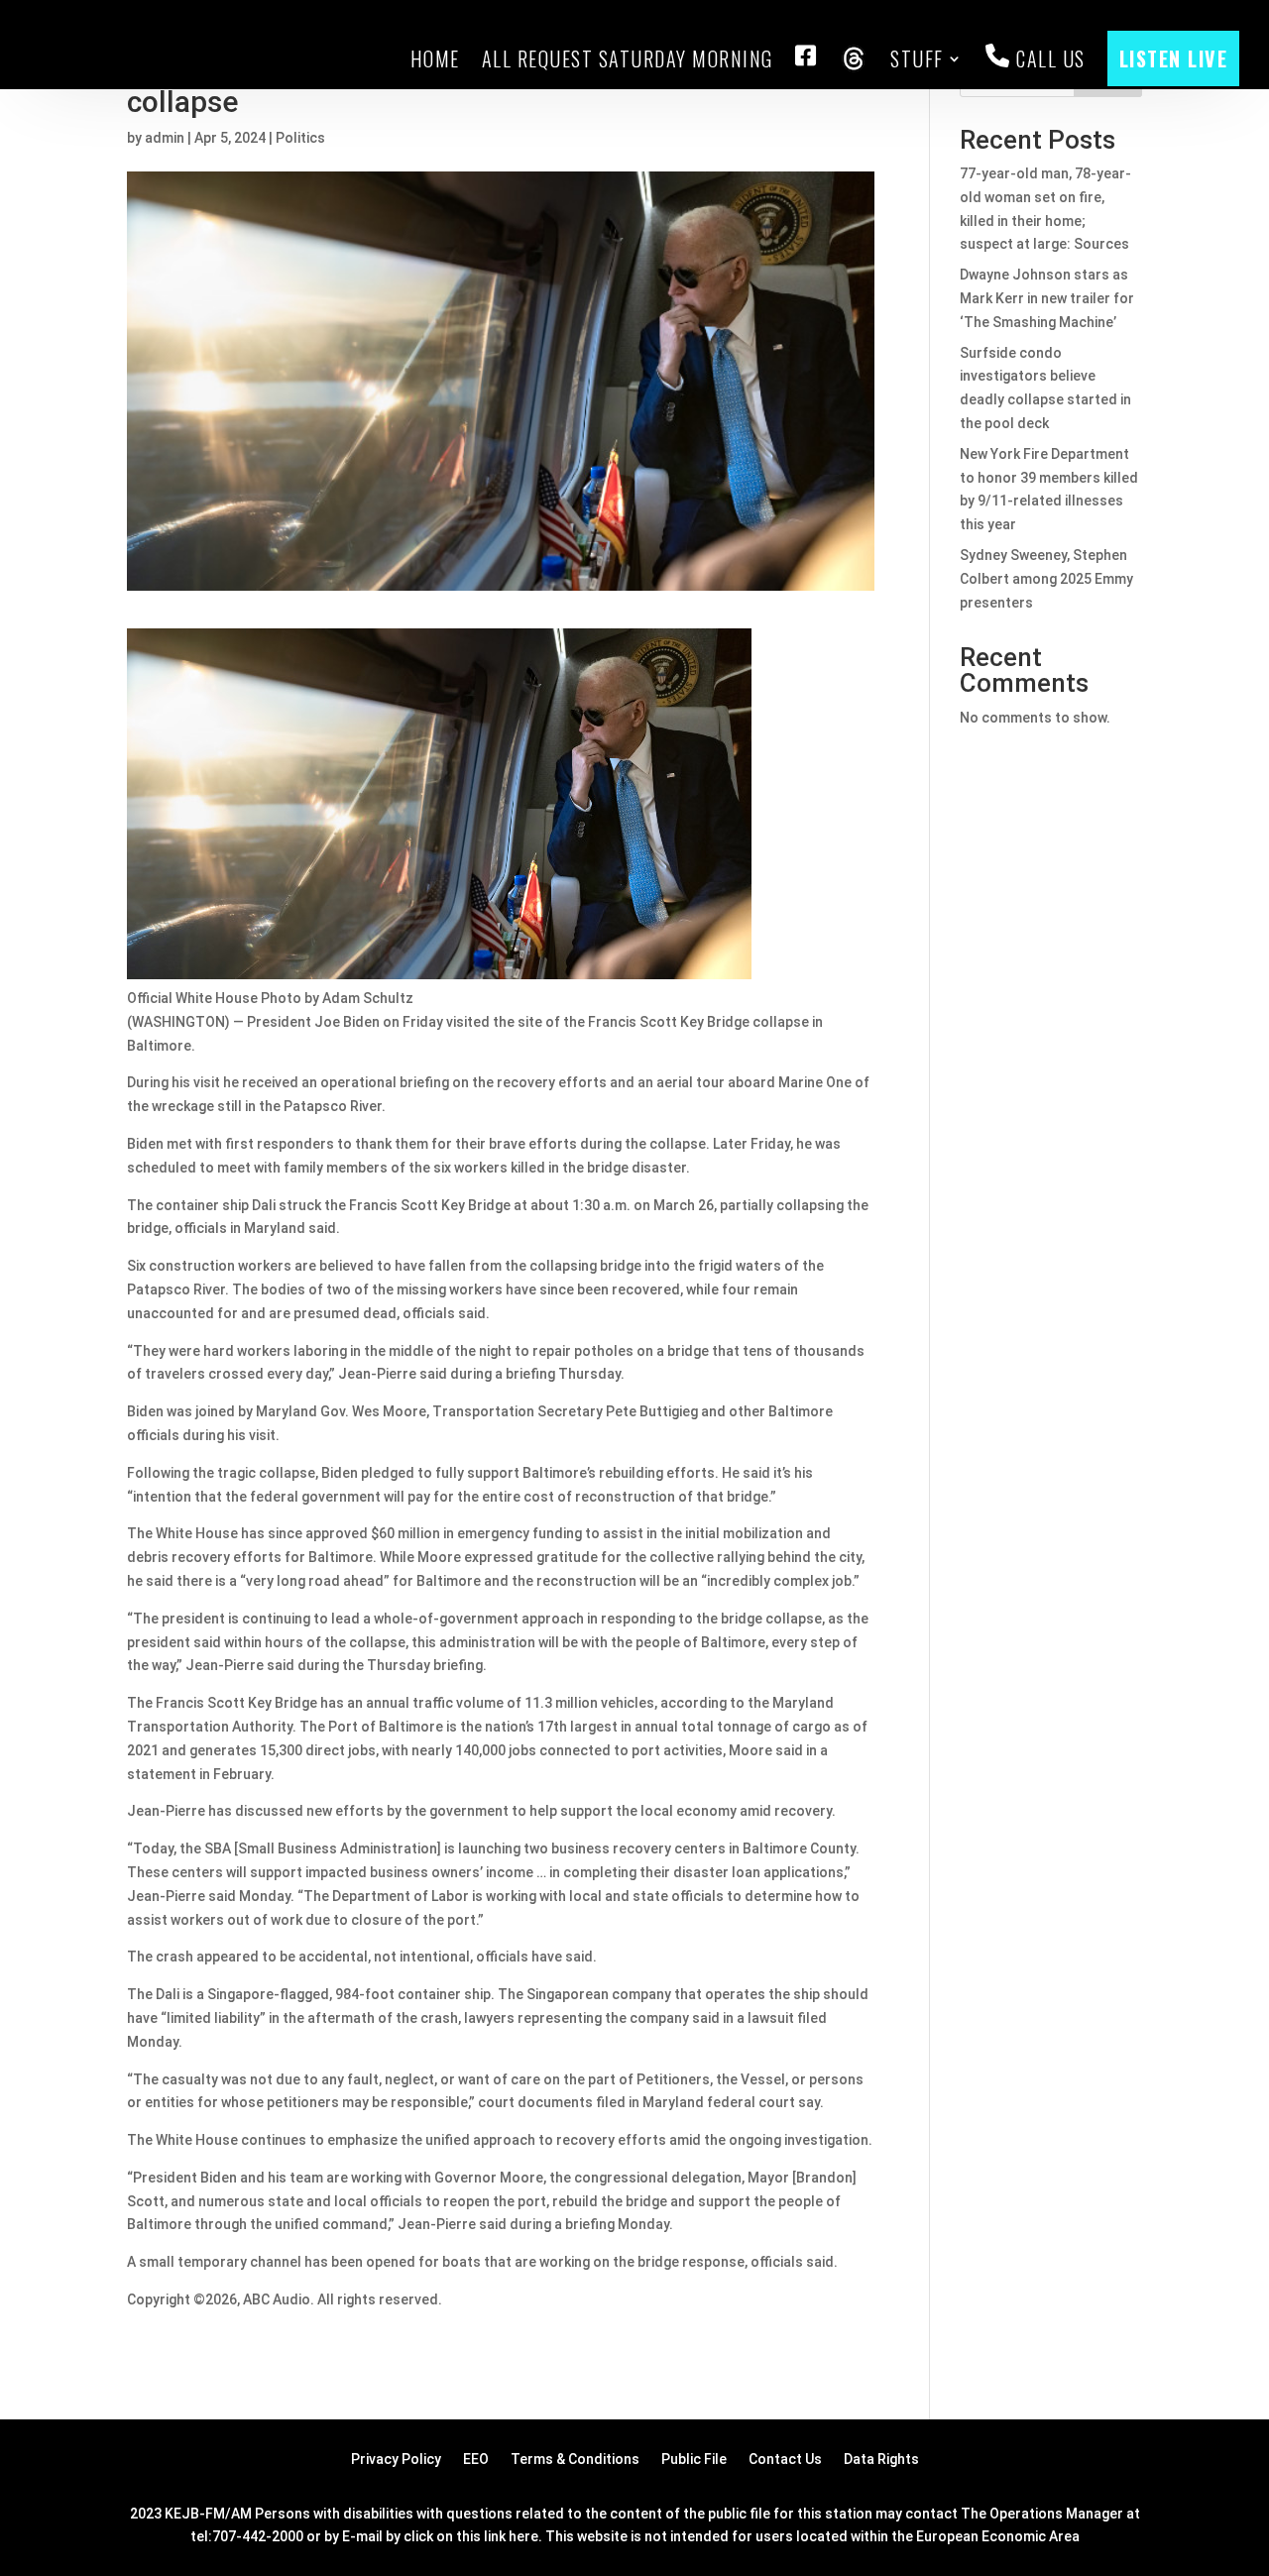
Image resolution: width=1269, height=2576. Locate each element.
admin (165, 138)
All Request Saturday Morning (628, 58)
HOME (435, 58)
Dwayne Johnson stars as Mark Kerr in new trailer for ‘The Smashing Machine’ (1047, 298)
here (523, 2536)
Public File (694, 2460)
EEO (476, 2460)
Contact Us (785, 2460)
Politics (300, 138)
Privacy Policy (396, 2460)
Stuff (917, 58)
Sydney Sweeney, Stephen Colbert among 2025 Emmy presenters (1046, 579)
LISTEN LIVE (1174, 58)
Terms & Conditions (575, 2460)
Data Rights (881, 2460)
